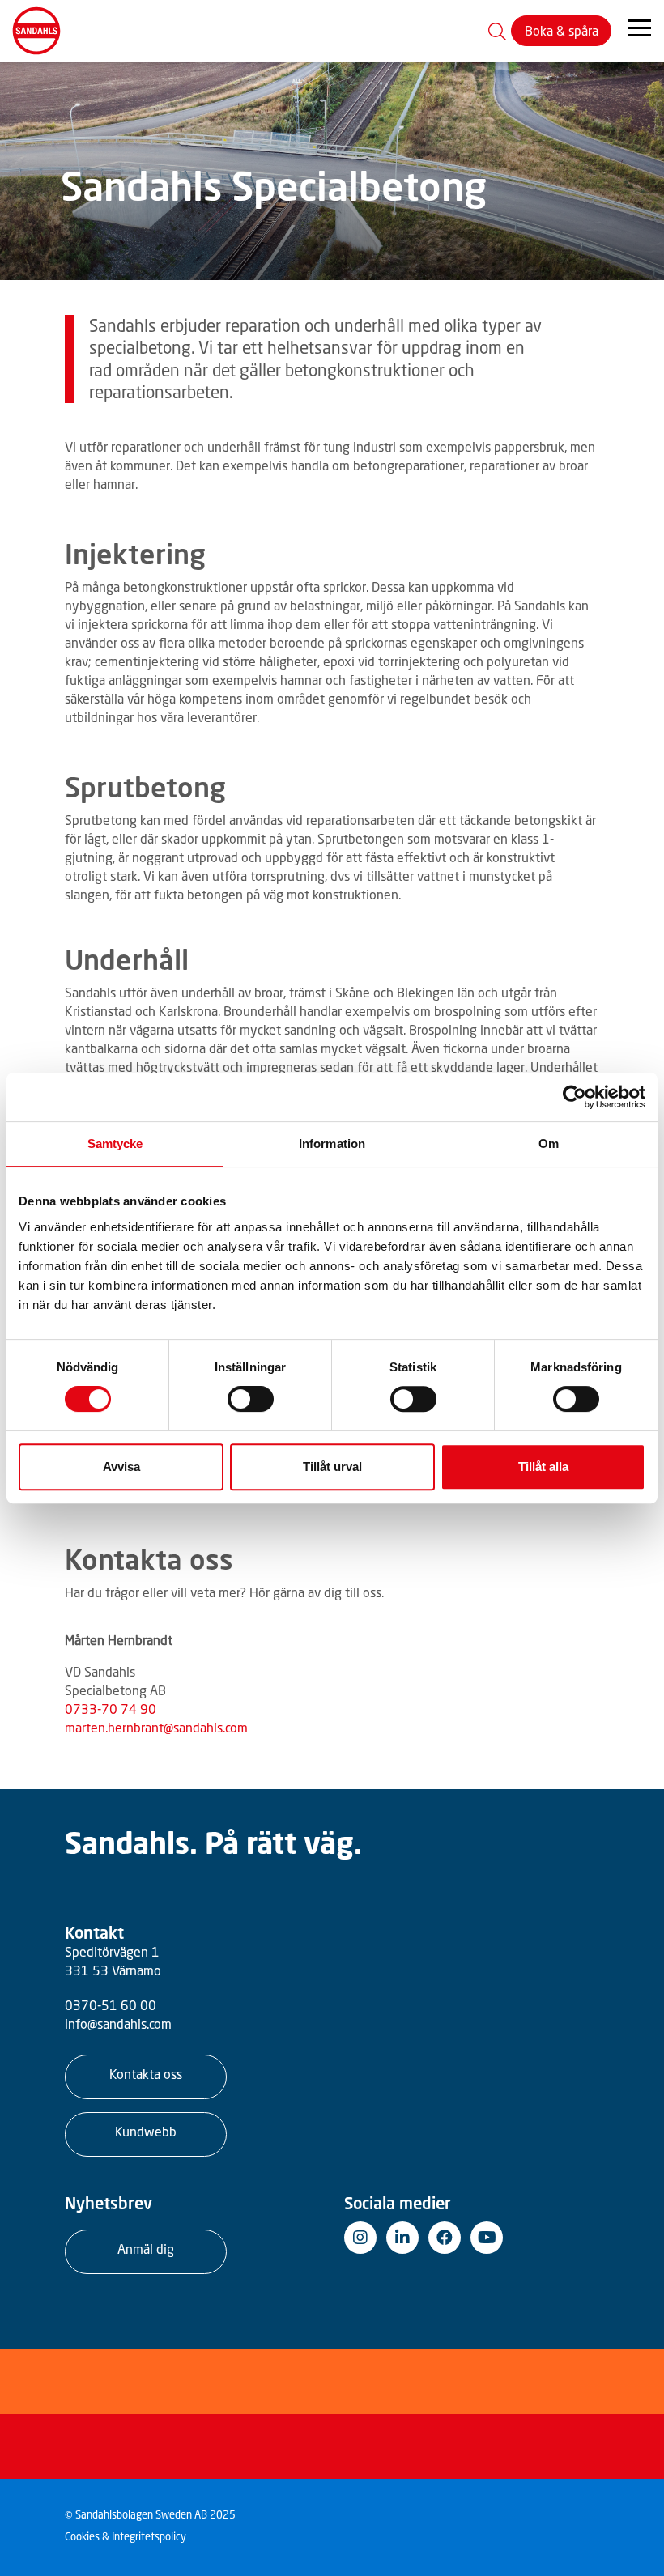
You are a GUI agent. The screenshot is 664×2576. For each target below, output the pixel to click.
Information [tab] (332, 1143)
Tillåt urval (332, 1467)
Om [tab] (549, 1143)
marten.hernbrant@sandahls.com (156, 1728)
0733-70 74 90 (111, 1709)
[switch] (251, 1399)
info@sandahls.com (118, 2024)
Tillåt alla (543, 1467)
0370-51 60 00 (111, 2005)
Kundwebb (146, 2132)
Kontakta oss (146, 2074)
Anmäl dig (146, 2249)
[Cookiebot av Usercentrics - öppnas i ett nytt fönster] (575, 1097)
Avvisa (121, 1467)
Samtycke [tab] (115, 1143)
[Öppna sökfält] (497, 31)
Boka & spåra (562, 31)
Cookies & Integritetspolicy (126, 2537)
